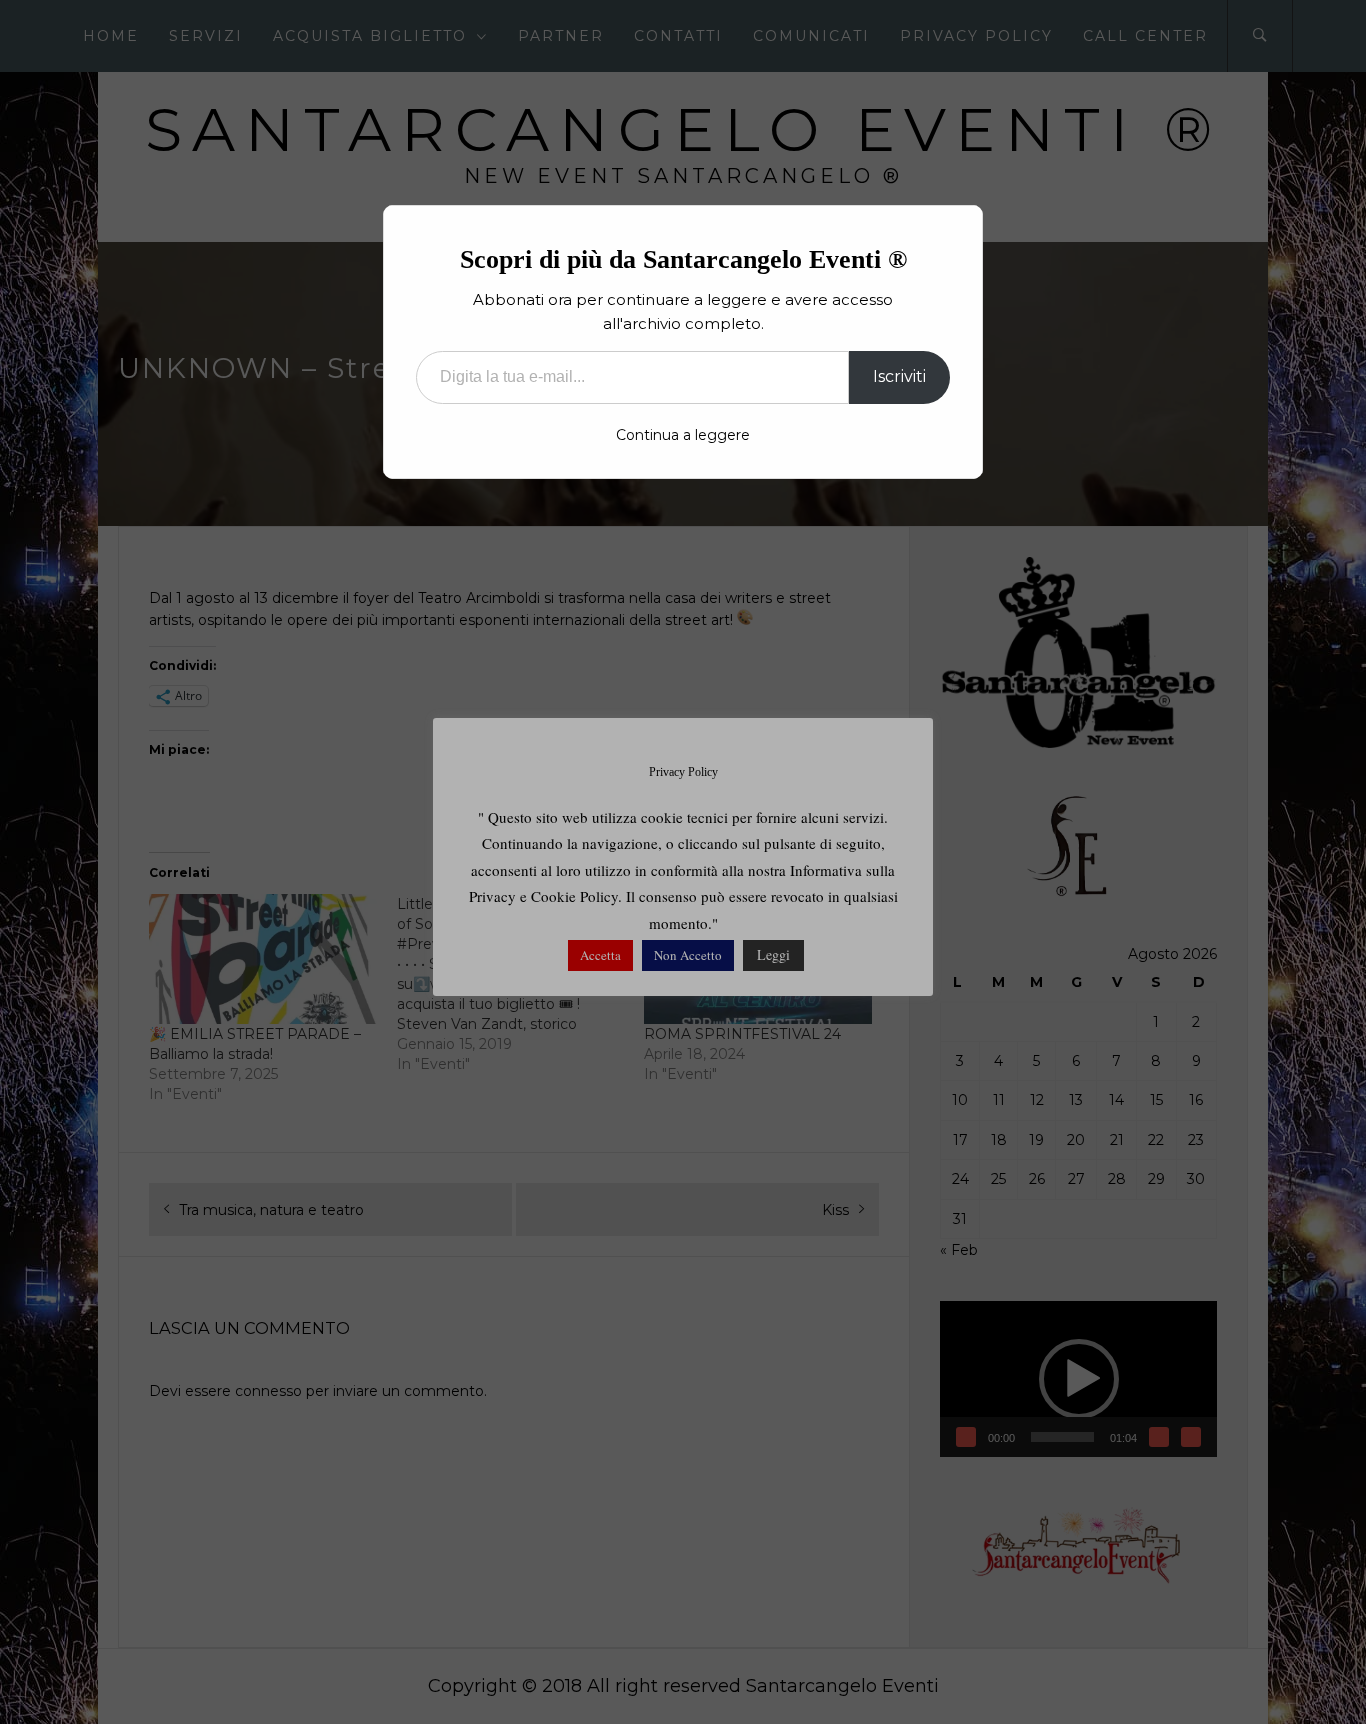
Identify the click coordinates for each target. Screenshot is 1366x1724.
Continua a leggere (683, 435)
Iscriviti (899, 376)
